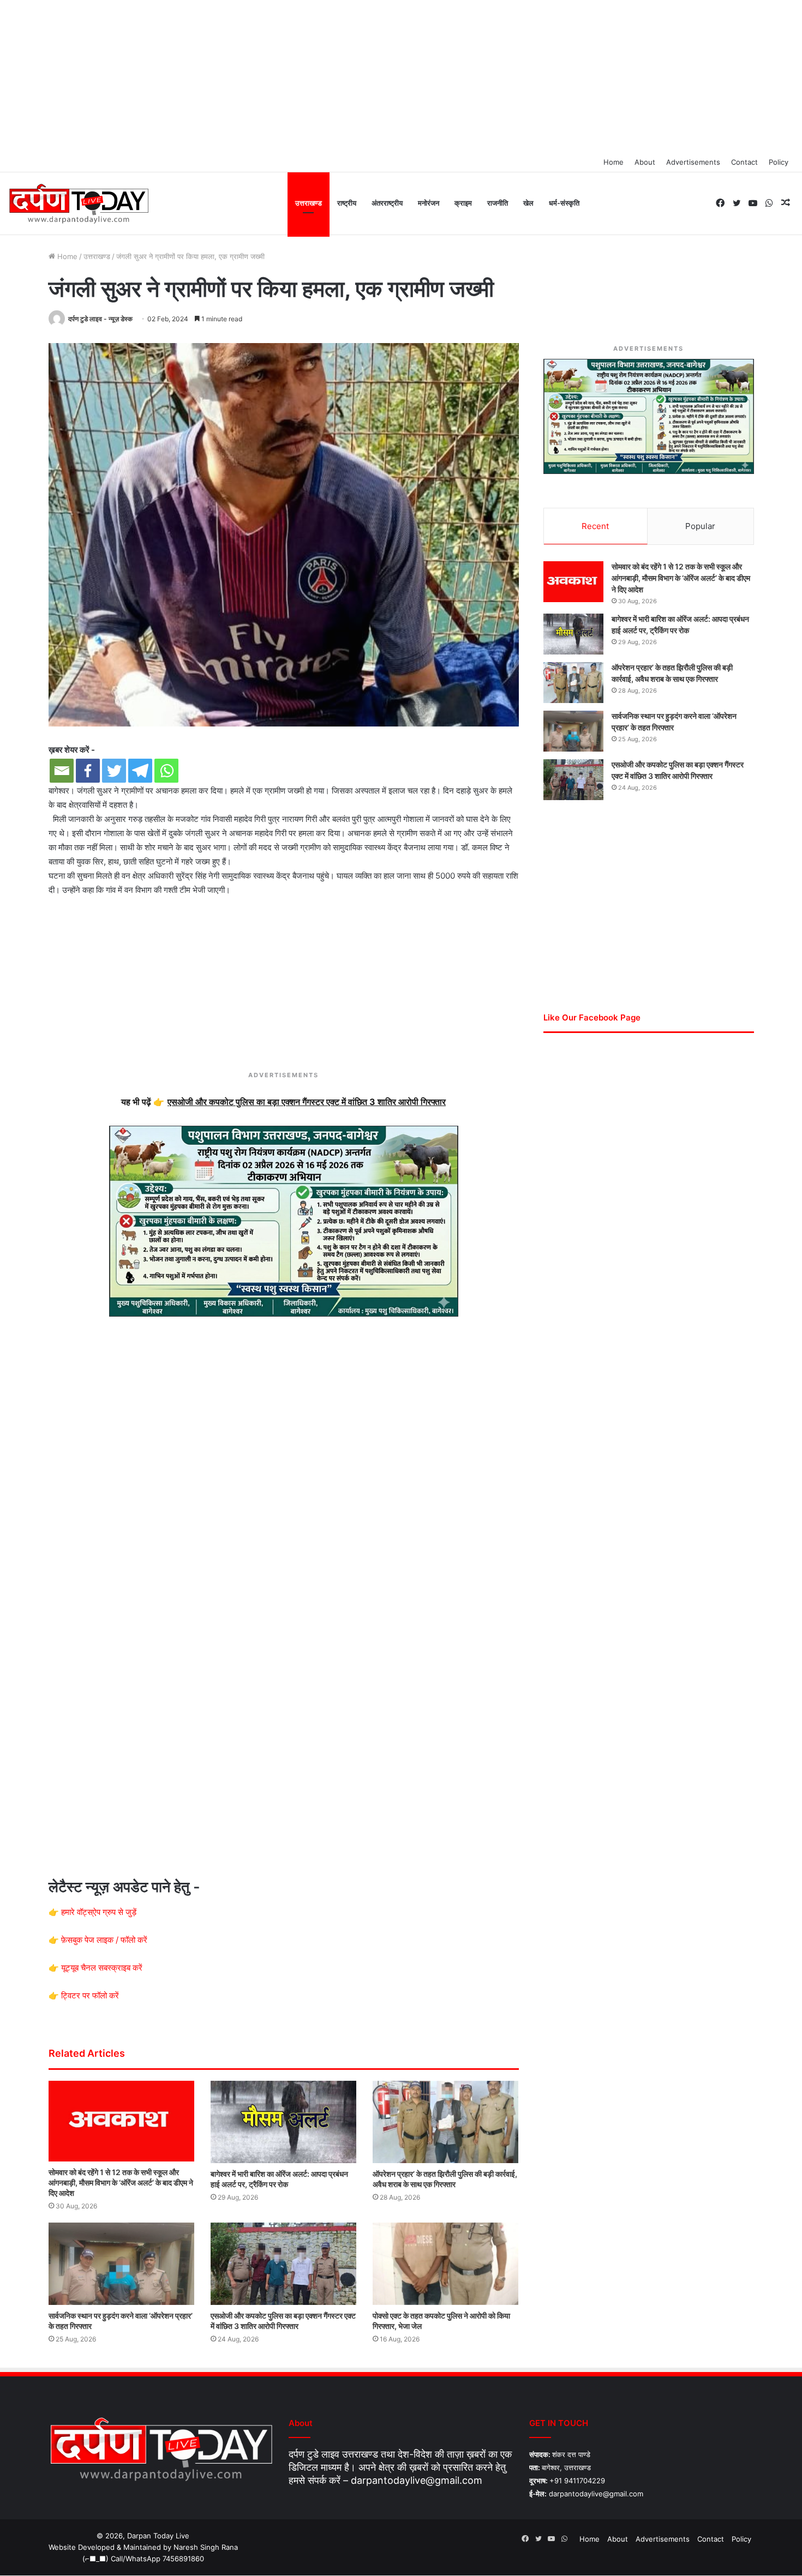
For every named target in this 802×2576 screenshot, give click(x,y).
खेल (528, 203)
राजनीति (498, 203)
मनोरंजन (429, 203)
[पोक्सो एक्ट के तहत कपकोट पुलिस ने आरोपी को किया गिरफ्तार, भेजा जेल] (445, 2264)
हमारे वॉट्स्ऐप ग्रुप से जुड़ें (99, 1912)
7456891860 (183, 2559)
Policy (779, 162)
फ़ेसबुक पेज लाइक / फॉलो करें (104, 1940)
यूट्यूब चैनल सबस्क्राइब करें (102, 1968)
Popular (700, 526)
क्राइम (463, 203)
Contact (744, 162)
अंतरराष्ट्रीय (387, 203)
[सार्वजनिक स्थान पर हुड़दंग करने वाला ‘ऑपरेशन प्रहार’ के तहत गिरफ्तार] (121, 2264)
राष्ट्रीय (347, 203)
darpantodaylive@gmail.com (417, 2480)
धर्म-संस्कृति (564, 203)
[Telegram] (140, 771)
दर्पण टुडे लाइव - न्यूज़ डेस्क (100, 319)
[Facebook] (88, 771)
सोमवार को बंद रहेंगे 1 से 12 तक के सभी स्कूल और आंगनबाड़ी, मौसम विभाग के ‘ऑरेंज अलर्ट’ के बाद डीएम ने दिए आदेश (121, 2182)
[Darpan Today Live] (78, 204)
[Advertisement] (401, 76)
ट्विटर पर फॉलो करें (90, 1995)
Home (614, 162)
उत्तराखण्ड (309, 203)
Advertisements (693, 162)
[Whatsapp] (166, 771)
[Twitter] (114, 771)
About (645, 162)
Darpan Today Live (158, 2536)
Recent (595, 526)
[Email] (62, 771)
